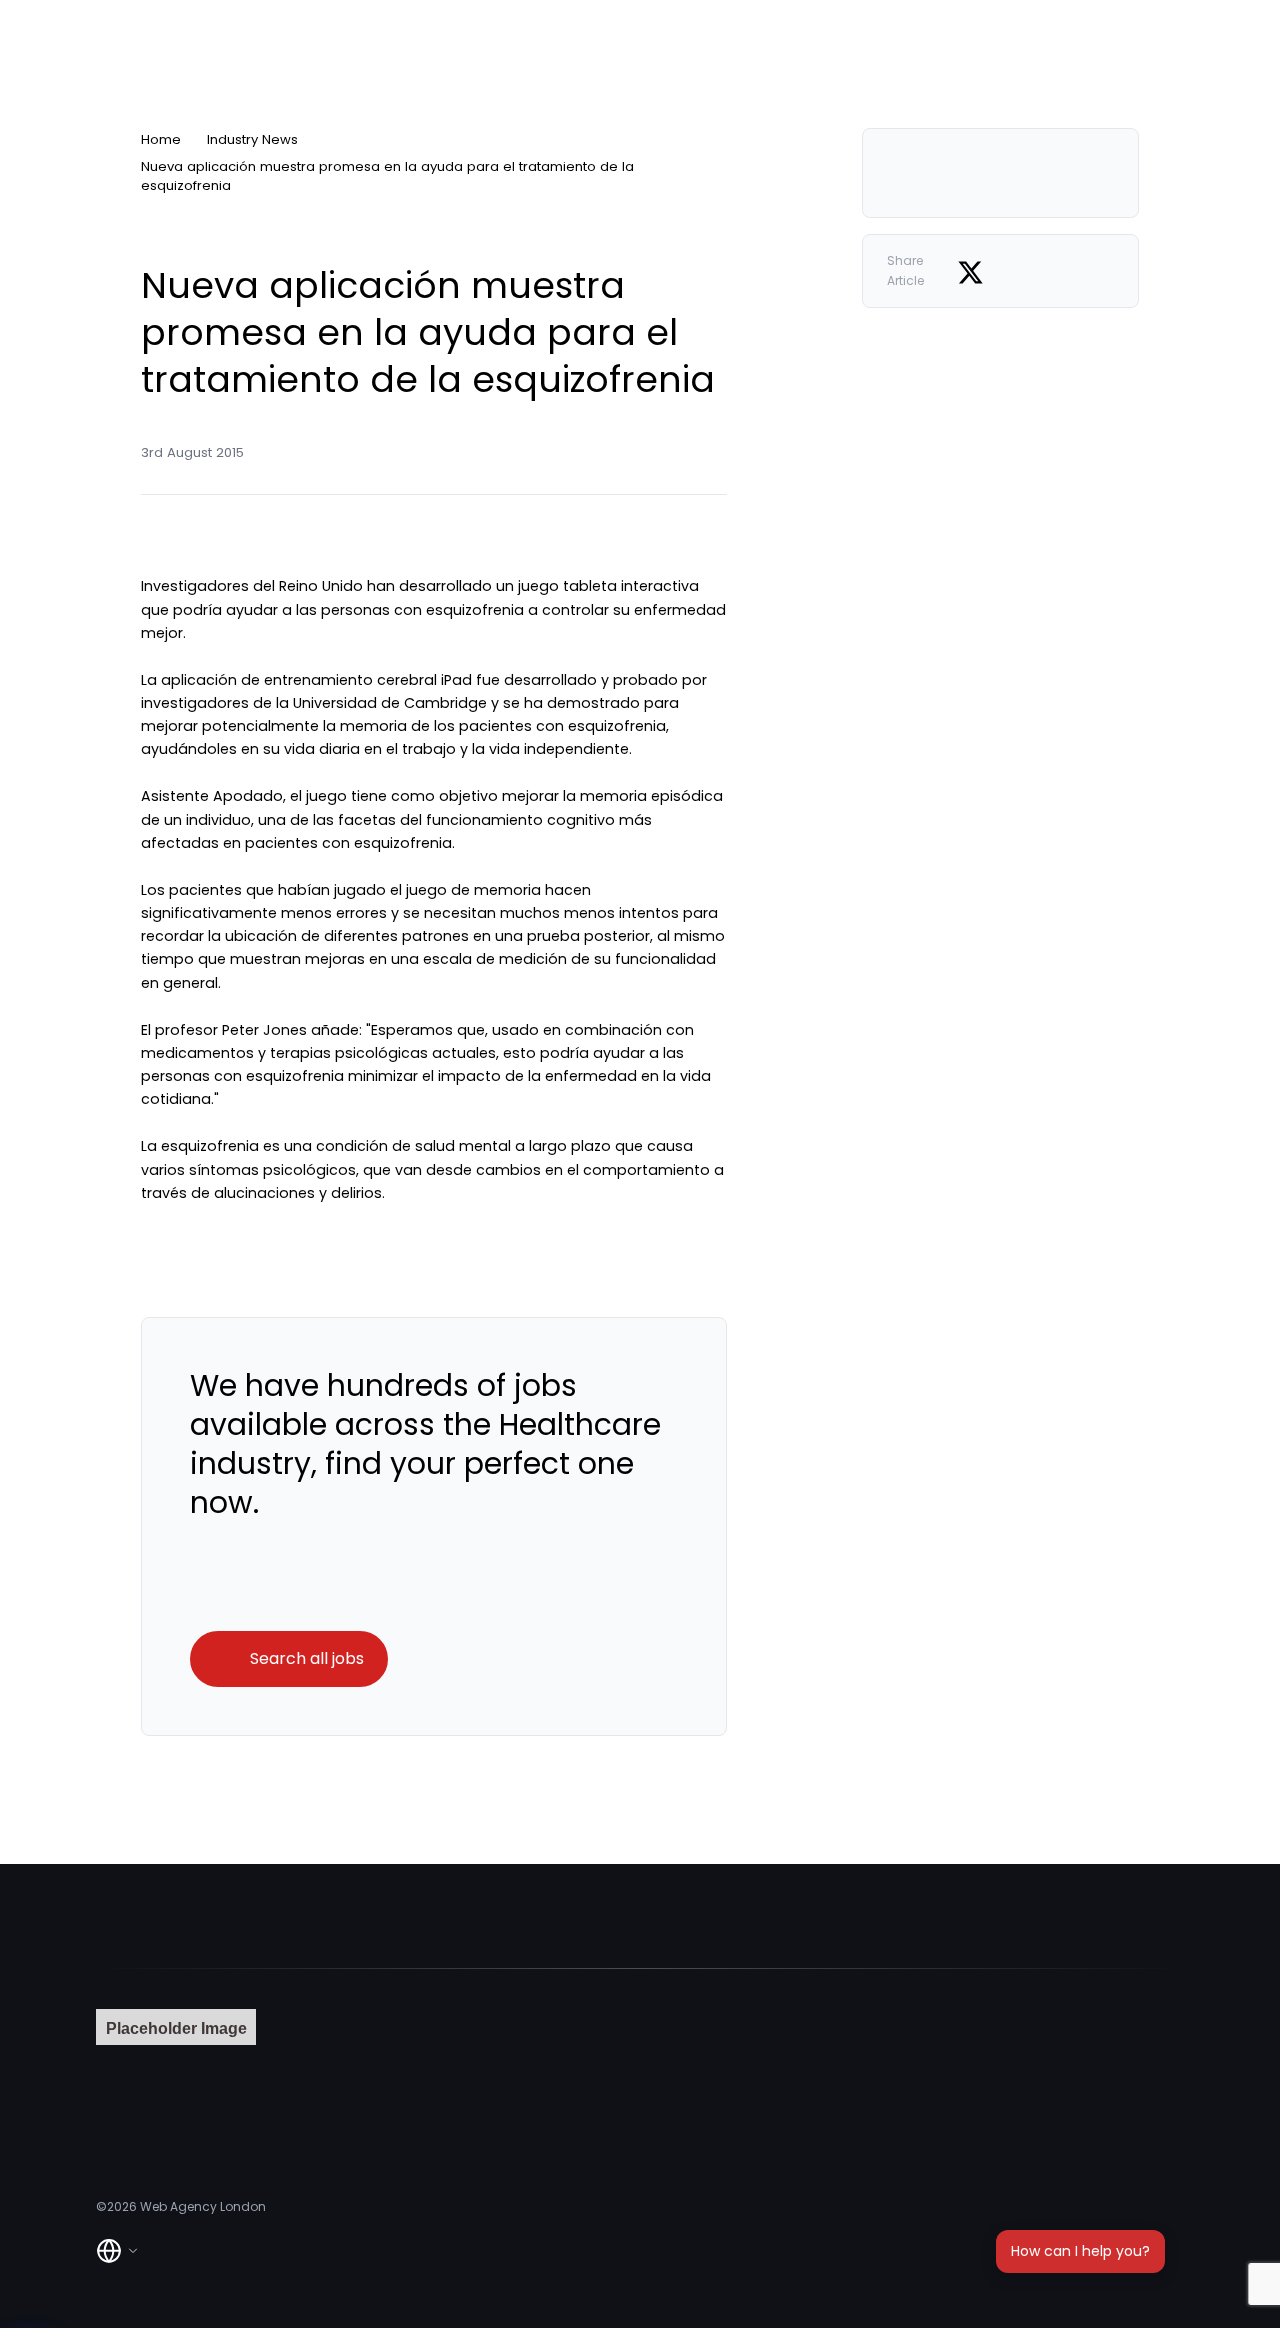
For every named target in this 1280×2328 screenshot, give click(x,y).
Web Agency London (203, 2206)
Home (161, 140)
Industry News (252, 140)
